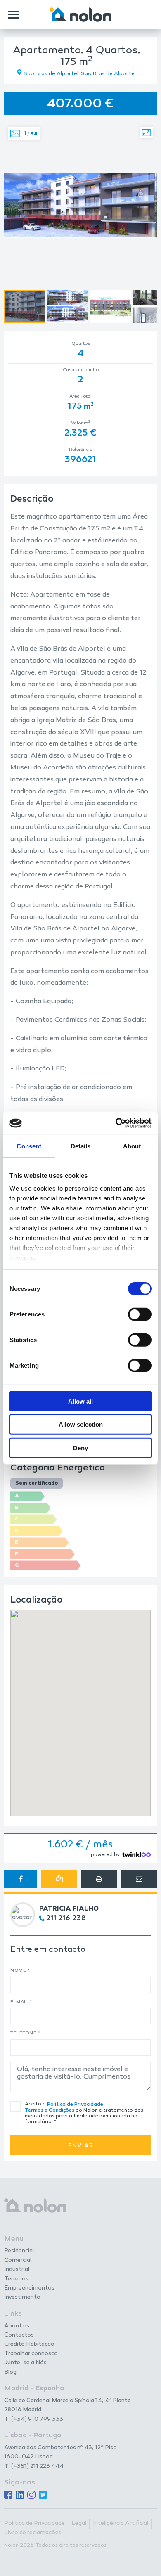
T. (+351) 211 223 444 (34, 2466)
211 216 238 (66, 1918)
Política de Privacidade (75, 2105)
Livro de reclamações (33, 2533)
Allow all (80, 1401)
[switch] (140, 1314)
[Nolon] (80, 15)
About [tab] (132, 1146)
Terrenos (16, 2279)
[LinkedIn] (20, 2495)
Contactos (19, 2335)
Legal (79, 2524)
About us (17, 2326)
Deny (80, 1448)
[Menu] (13, 15)
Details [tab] (81, 1146)
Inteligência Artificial (121, 2524)
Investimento (22, 2297)
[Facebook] (8, 2495)
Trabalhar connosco (31, 2354)
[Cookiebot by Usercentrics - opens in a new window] (116, 1123)
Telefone (25, 2033)
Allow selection (81, 1424)
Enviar (81, 2146)
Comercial (18, 2261)
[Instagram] (31, 2495)
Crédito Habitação (29, 2344)
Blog (10, 2372)
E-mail (21, 2002)
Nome (20, 1971)
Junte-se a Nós (25, 2363)
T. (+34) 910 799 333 (34, 2419)
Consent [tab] (29, 1146)
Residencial (19, 2251)
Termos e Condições (50, 2110)
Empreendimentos (29, 2288)
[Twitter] (43, 2495)
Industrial (17, 2270)
